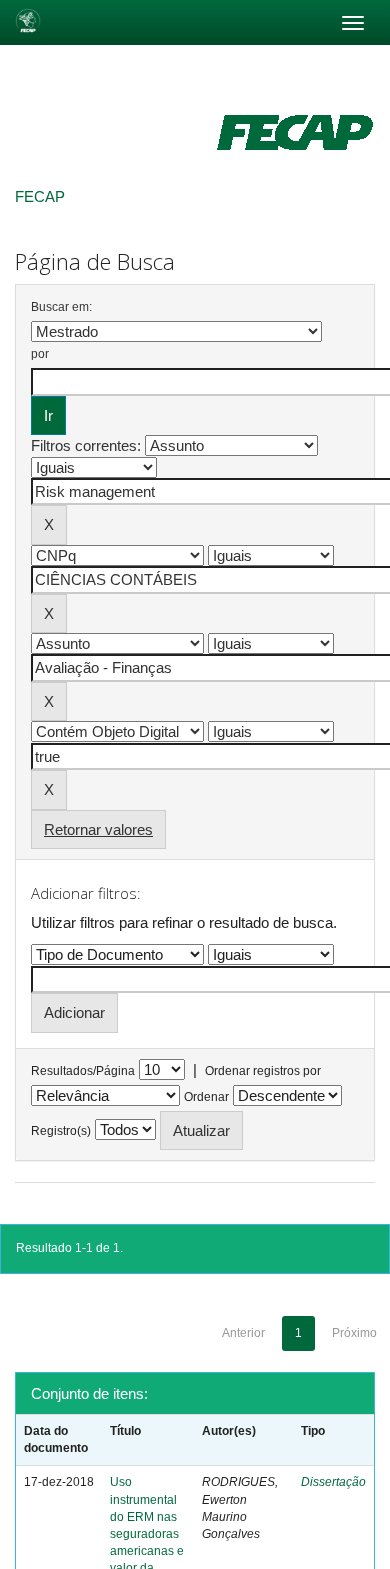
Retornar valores (98, 829)
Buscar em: (61, 307)
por (40, 354)
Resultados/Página (83, 1071)
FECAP (40, 196)
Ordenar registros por (263, 1071)
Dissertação (333, 1482)
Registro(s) (61, 1131)
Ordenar (206, 1097)
